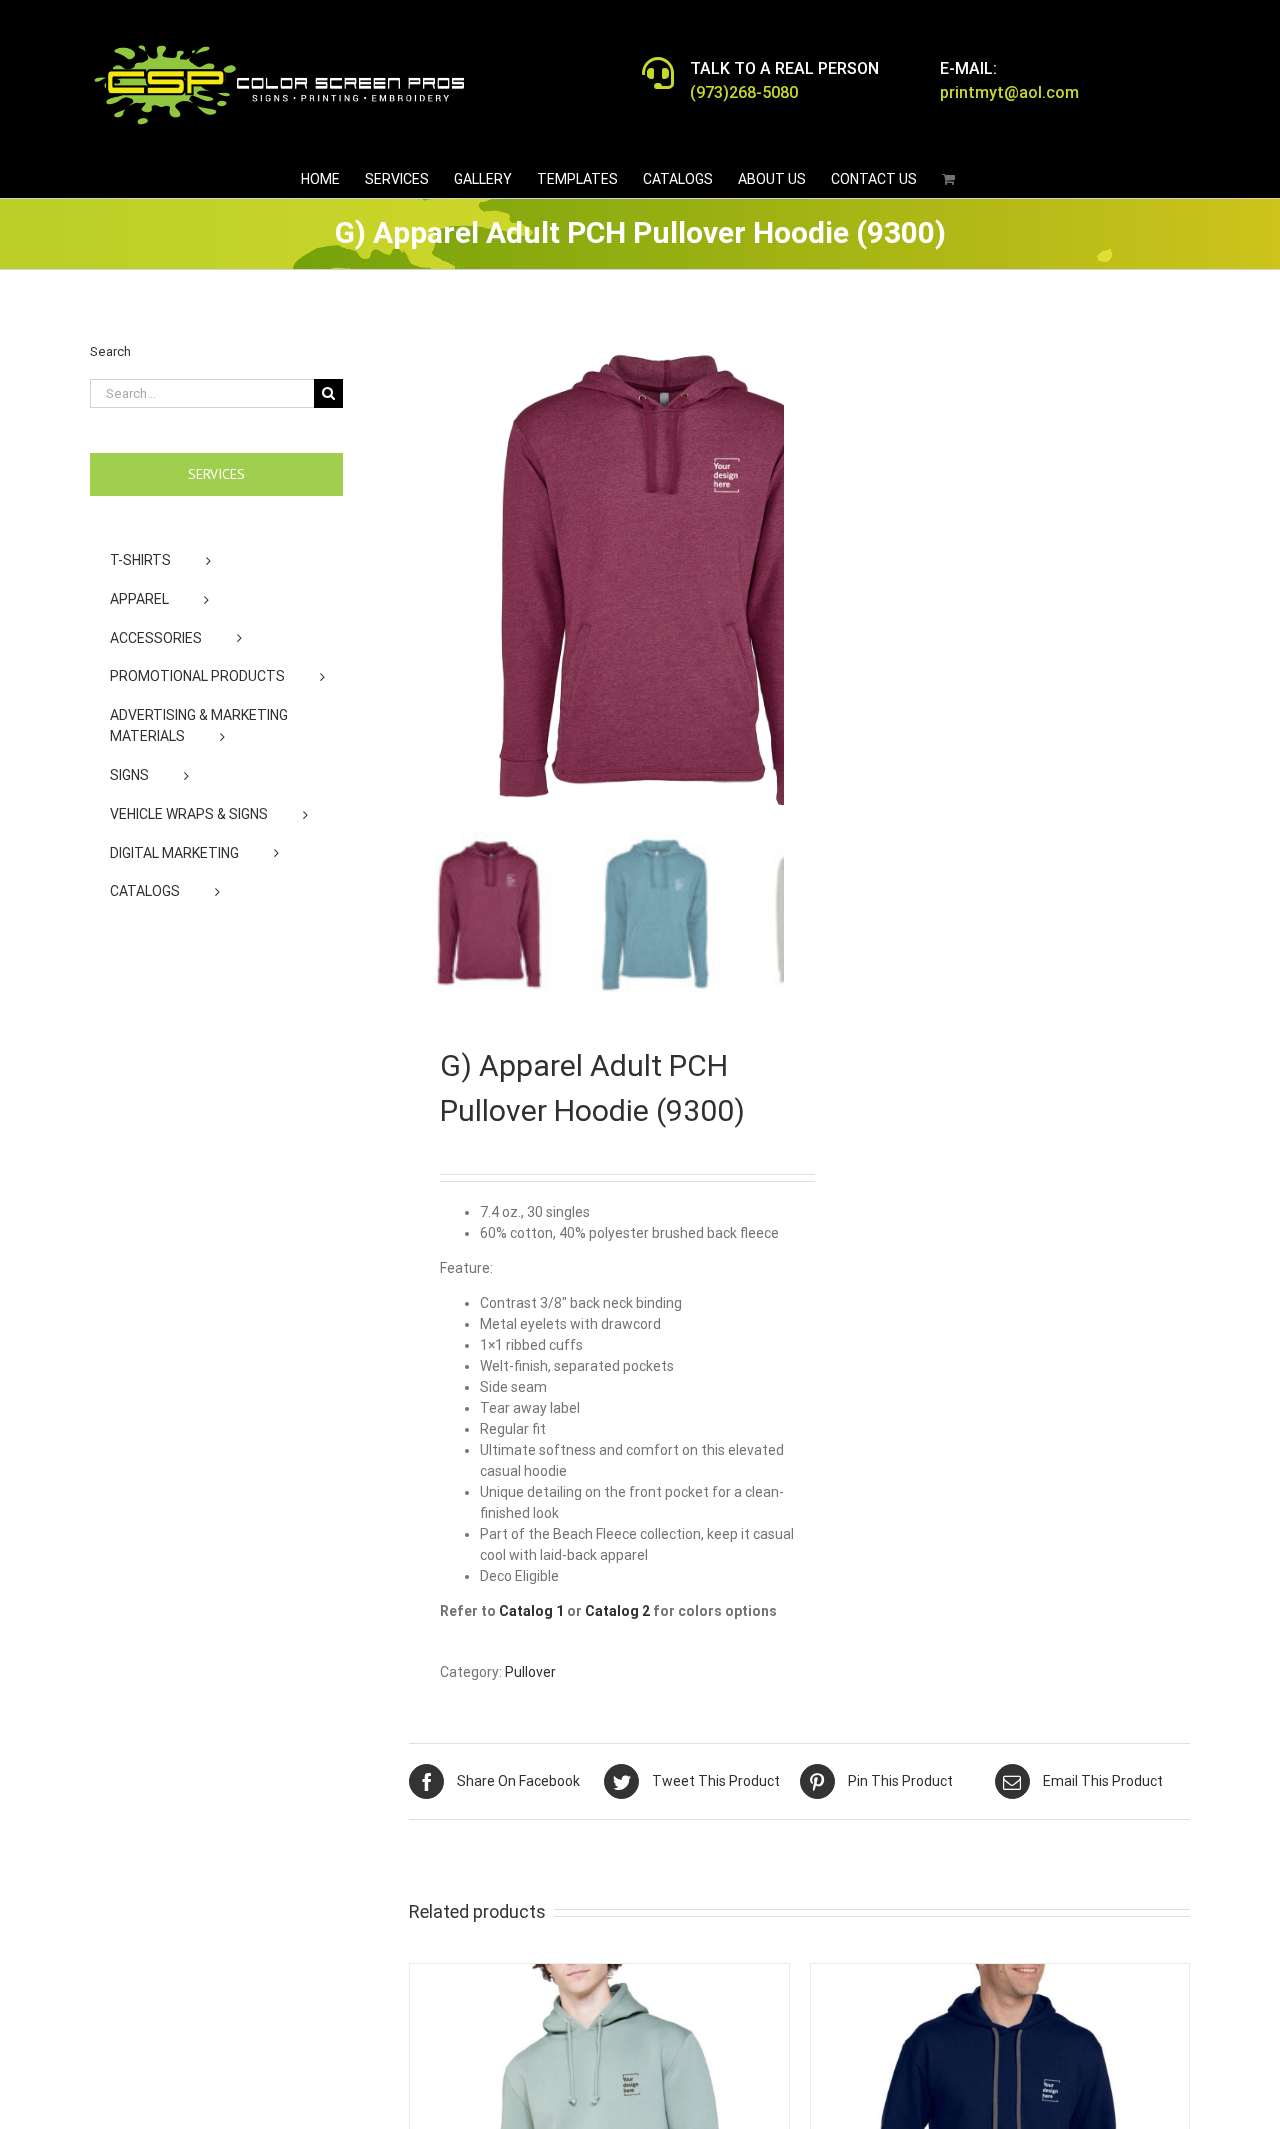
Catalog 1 (531, 1611)
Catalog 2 (617, 1611)
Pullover (530, 1672)
